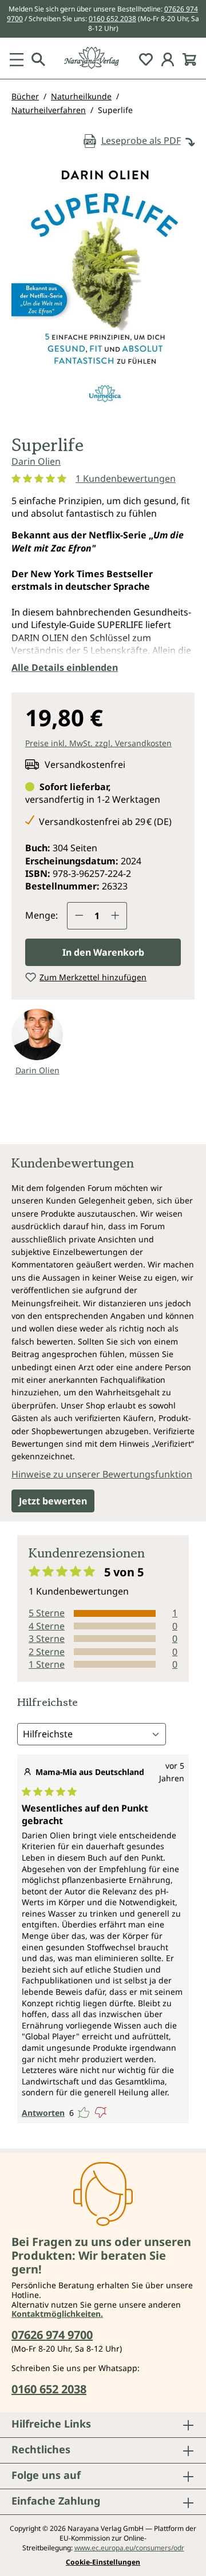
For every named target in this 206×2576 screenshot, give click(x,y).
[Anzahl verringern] (79, 916)
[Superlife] (103, 287)
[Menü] (17, 58)
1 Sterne (47, 1664)
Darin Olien (36, 461)
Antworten (43, 2113)
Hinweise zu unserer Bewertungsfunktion (102, 1474)
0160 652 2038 (112, 19)
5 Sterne (47, 1613)
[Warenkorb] (189, 58)
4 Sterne (47, 1626)
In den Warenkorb (103, 952)
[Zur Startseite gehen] (103, 58)
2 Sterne (47, 1652)
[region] (103, 291)
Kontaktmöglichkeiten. (57, 2314)
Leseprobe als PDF (141, 140)
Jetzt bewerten (53, 1501)
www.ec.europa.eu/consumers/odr (129, 2548)
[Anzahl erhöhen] (116, 916)
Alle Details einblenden (65, 667)
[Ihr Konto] (168, 58)
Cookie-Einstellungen (103, 2562)
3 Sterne (47, 1639)
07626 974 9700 (52, 2335)
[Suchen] (38, 58)
